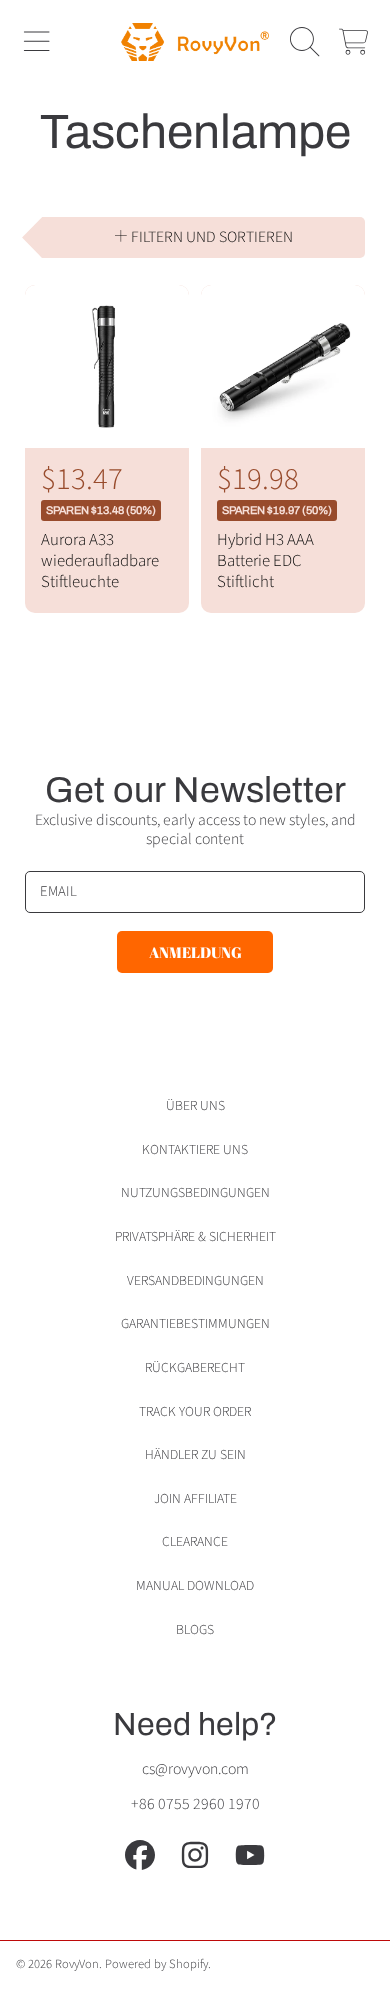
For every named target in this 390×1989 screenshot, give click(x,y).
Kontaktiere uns (195, 1149)
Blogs (195, 1629)
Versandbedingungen (195, 1280)
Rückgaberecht (195, 1367)
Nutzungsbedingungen (195, 1192)
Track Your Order (195, 1411)
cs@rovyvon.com (195, 1769)
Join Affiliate (195, 1498)
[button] (36, 42)
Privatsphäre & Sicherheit (195, 1236)
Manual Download (195, 1585)
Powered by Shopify (156, 1964)
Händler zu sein (195, 1454)
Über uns (195, 1105)
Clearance (195, 1541)
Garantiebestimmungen (195, 1323)
